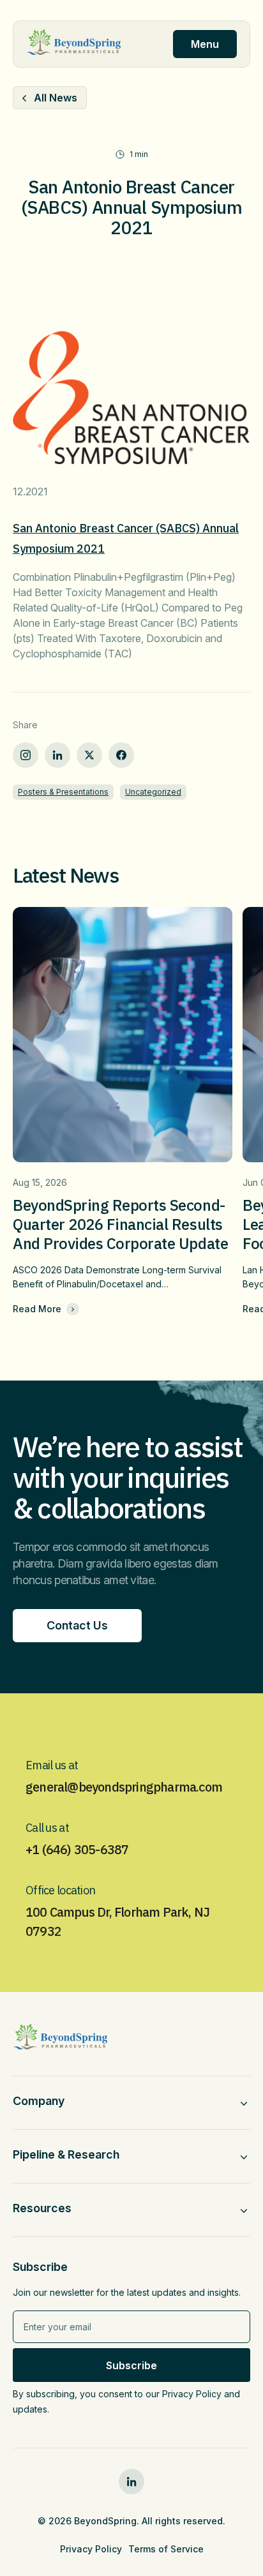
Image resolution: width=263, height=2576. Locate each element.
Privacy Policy (91, 2549)
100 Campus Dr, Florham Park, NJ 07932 (117, 1921)
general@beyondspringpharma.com (124, 1787)
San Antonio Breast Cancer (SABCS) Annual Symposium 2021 (126, 538)
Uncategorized (153, 792)
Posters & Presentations (63, 792)
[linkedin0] (131, 2482)
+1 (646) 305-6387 (77, 1849)
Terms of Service (166, 2549)
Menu (205, 44)
